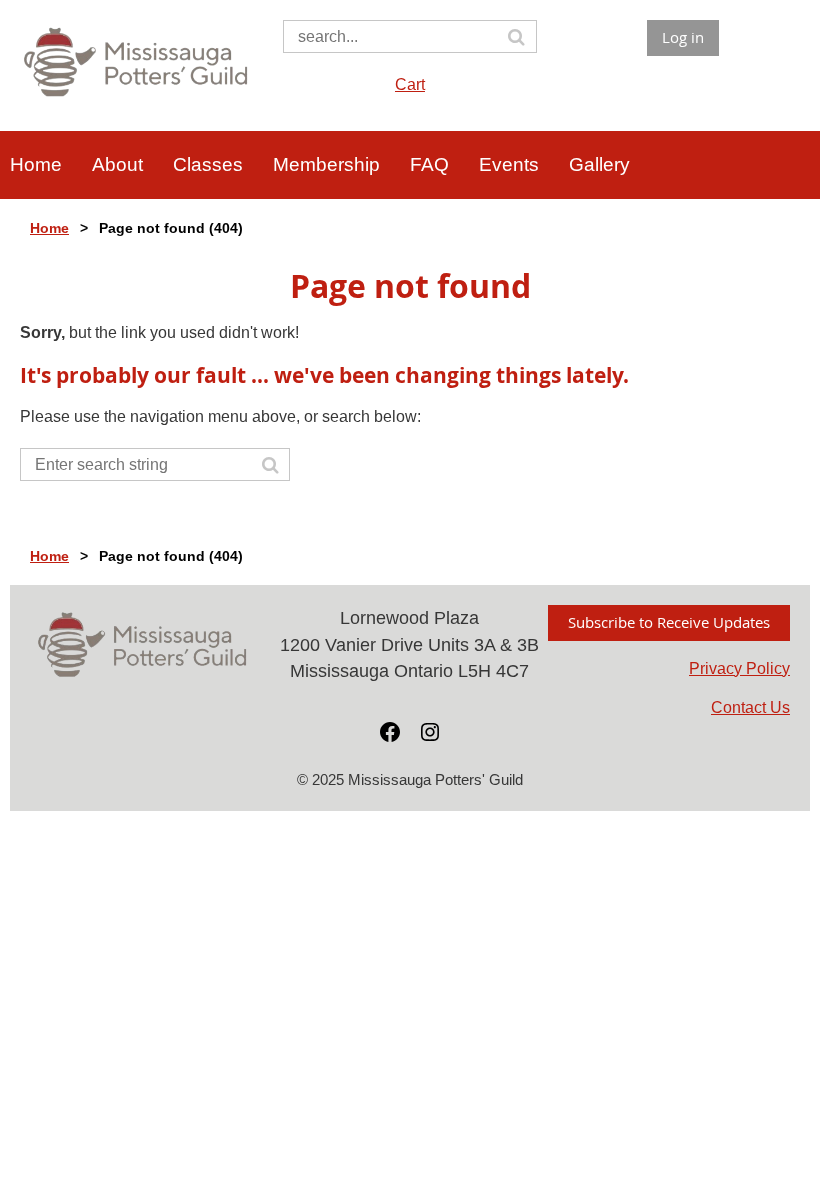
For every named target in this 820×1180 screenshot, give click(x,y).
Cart (410, 84)
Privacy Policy (739, 668)
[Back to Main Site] (136, 98)
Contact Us (750, 707)
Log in (683, 37)
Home (49, 228)
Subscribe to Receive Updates (669, 622)
